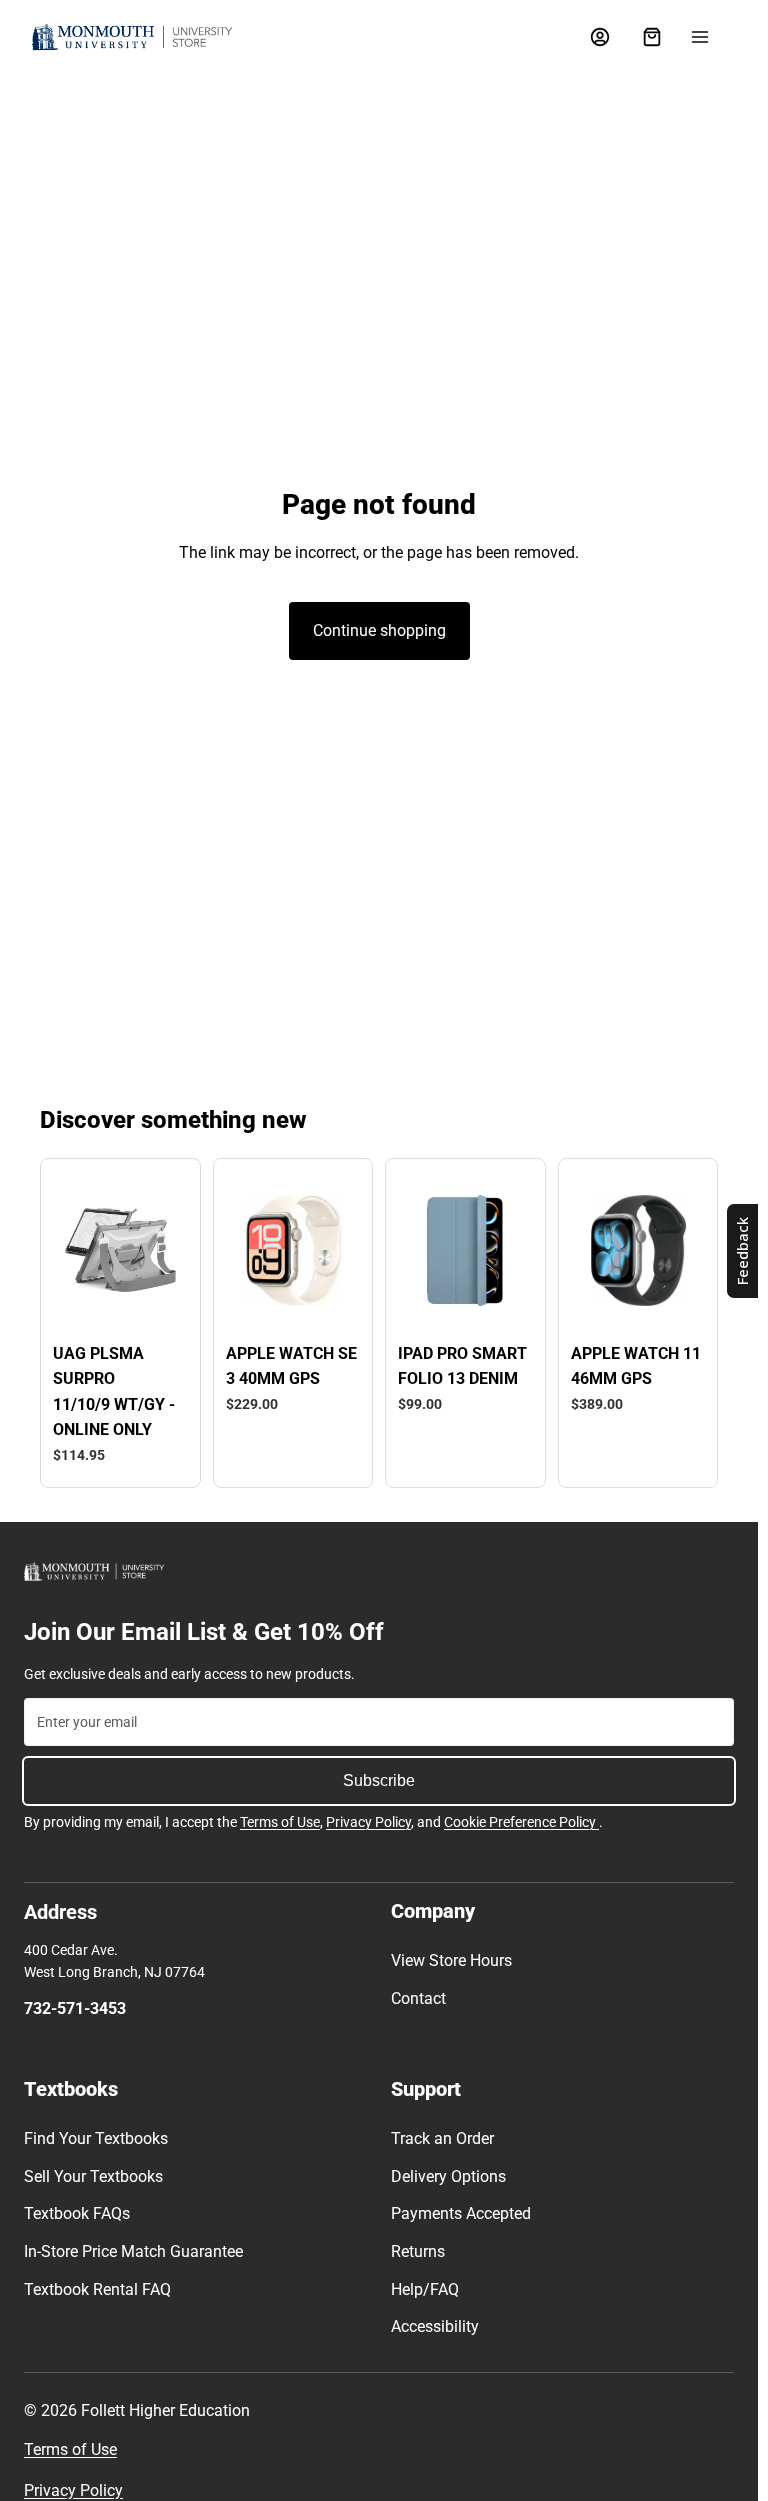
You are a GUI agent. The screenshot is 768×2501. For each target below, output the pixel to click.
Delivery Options (448, 2176)
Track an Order (442, 2138)
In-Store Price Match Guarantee (133, 2251)
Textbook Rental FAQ (97, 2289)
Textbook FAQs (77, 2213)
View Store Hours (451, 1960)
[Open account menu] (600, 37)
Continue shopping (379, 630)
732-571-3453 (75, 2008)
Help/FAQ (425, 2289)
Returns (418, 2251)
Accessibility (435, 2326)
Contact (418, 1998)
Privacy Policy (368, 1822)
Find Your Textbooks (96, 2138)
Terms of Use (280, 1822)
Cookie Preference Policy (521, 1822)
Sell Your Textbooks (93, 2176)
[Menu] (700, 37)
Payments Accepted (461, 2213)
